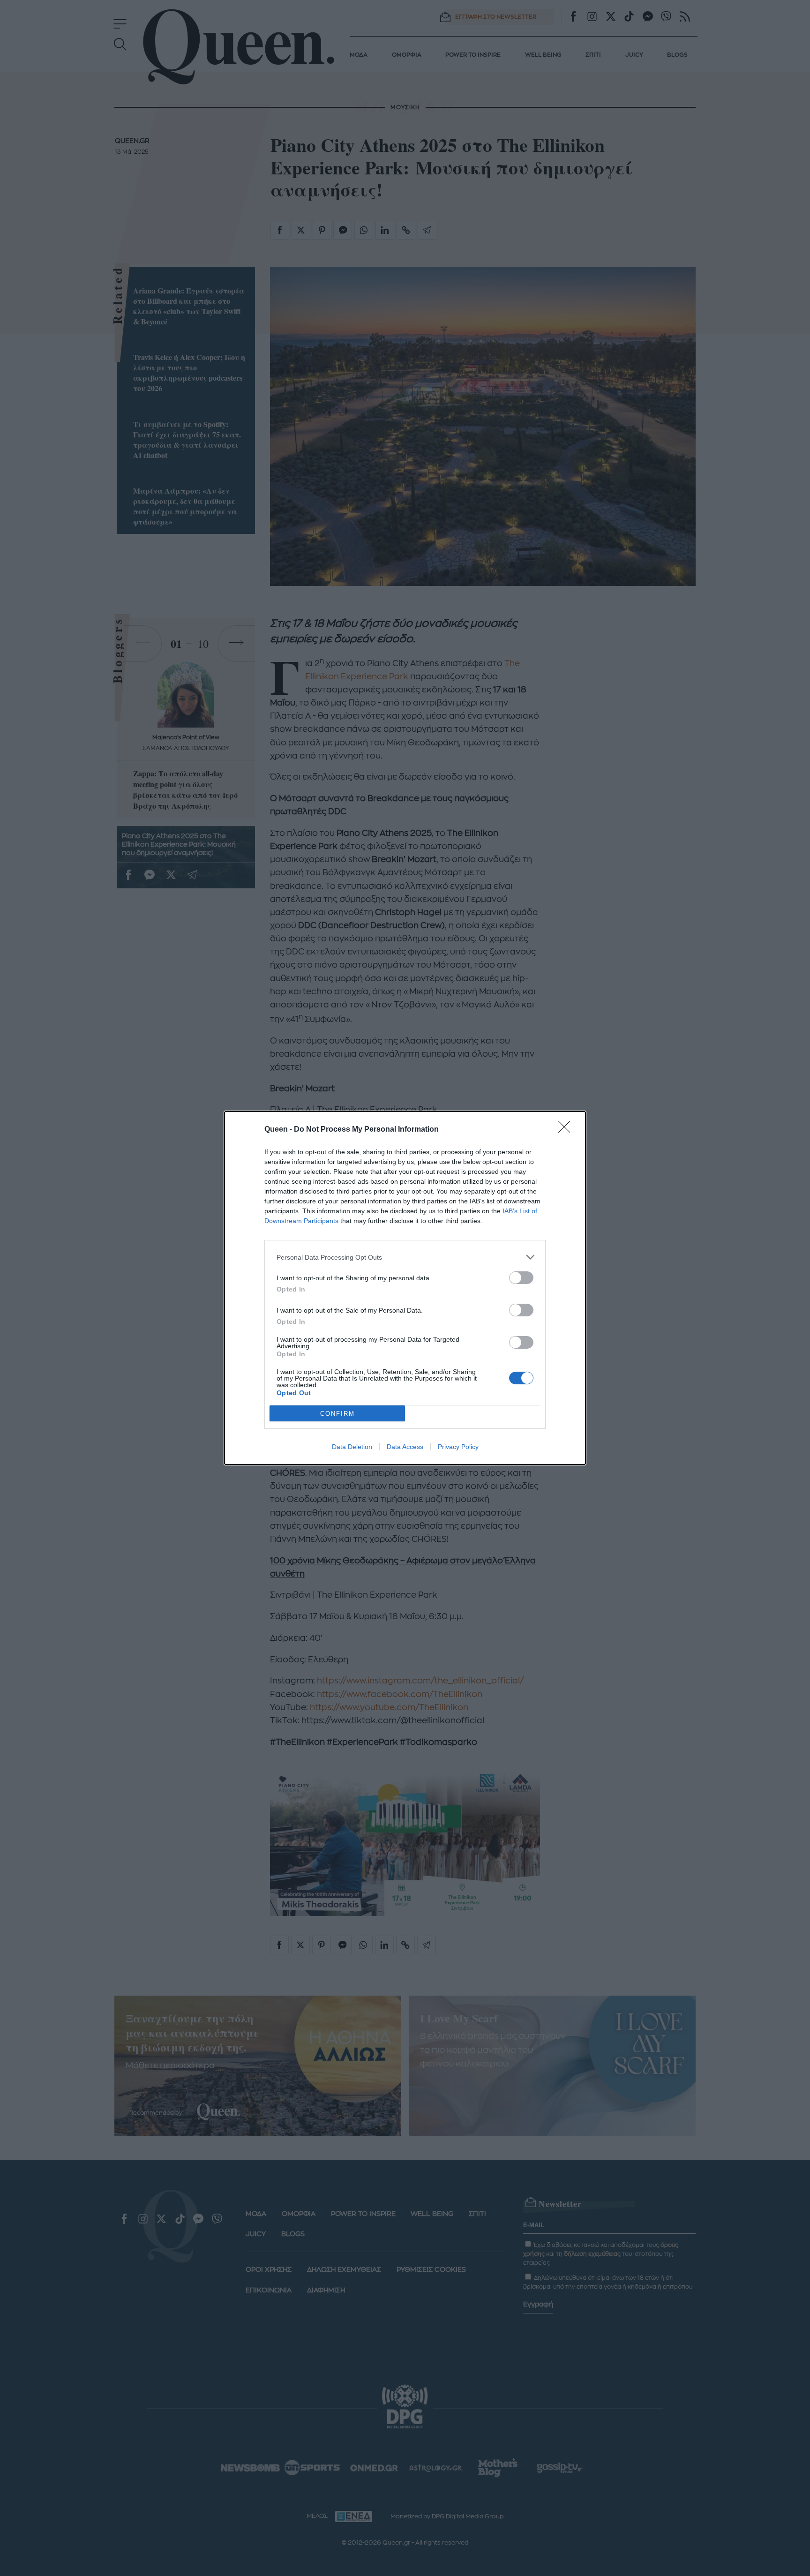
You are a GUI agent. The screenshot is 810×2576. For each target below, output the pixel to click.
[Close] (567, 1130)
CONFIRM (337, 1414)
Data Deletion (352, 1447)
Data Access (405, 1447)
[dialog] (405, 1288)
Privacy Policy (458, 1447)
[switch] (521, 1278)
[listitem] (405, 1257)
